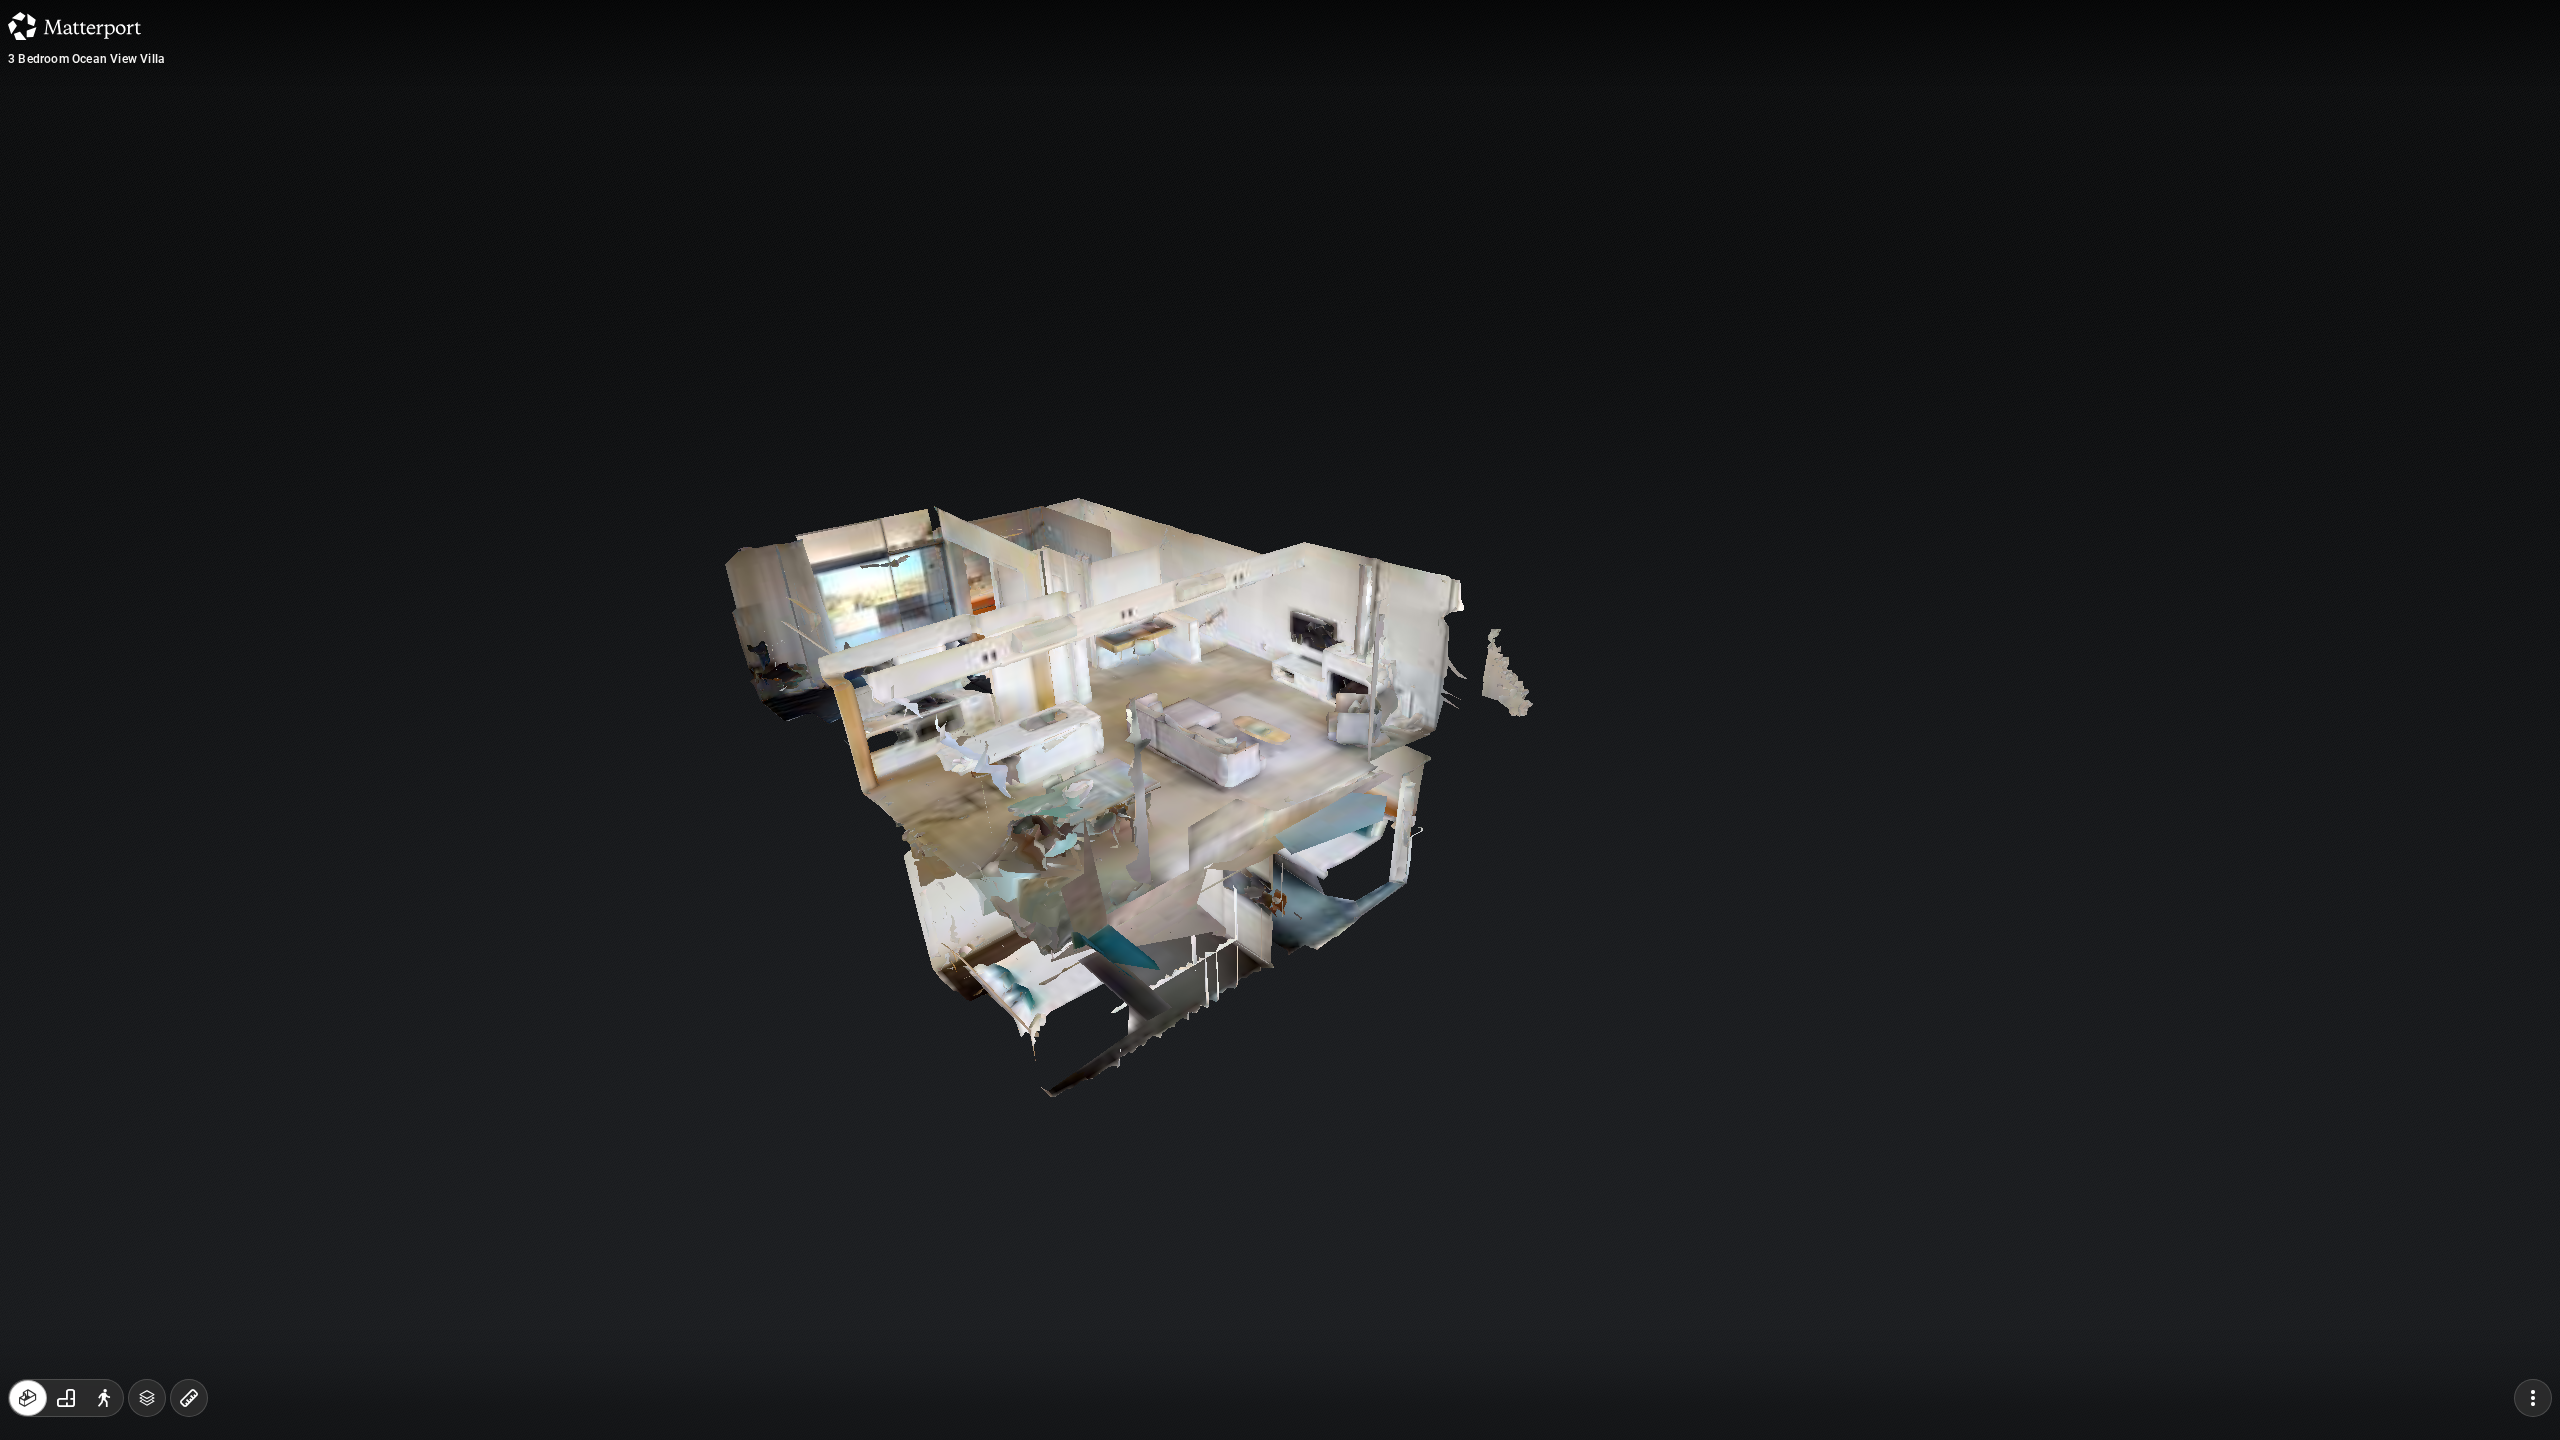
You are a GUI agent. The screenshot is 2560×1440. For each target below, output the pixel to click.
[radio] (28, 1398)
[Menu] (2533, 1398)
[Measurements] (189, 1398)
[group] (66, 1398)
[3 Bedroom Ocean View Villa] (1280, 720)
